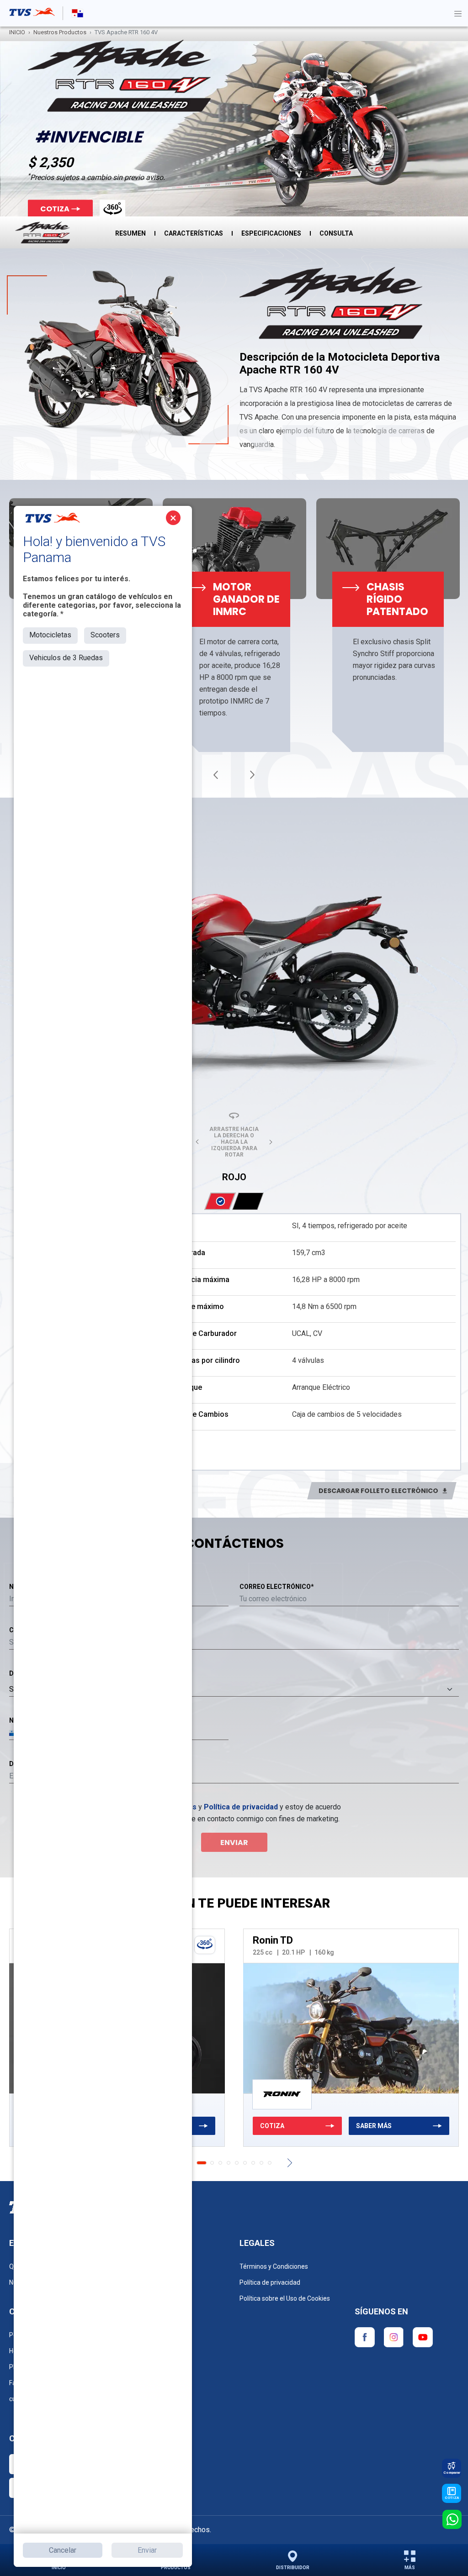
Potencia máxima (200, 1280)
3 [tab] (220, 2163)
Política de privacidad (241, 1807)
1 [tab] (198, 2163)
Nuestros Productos (60, 32)
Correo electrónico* (277, 1587)
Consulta (336, 233)
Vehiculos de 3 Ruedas (66, 658)
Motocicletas (50, 635)
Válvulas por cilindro (206, 1360)
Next (252, 775)
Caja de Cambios (200, 1414)
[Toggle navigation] (458, 13)
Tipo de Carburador (204, 1333)
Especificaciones (271, 233)
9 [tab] (270, 2163)
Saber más (374, 2126)
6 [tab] (245, 2163)
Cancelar (63, 2550)
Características (194, 233)
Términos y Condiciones (274, 2266)
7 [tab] (253, 2163)
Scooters (105, 635)
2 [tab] (210, 2163)
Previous (216, 775)
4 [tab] (229, 2163)
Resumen (130, 233)
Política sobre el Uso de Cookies (285, 2298)
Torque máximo (198, 1306)
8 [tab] (261, 2163)
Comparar (452, 2473)
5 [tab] (237, 2163)
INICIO (17, 32)
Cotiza (55, 209)
